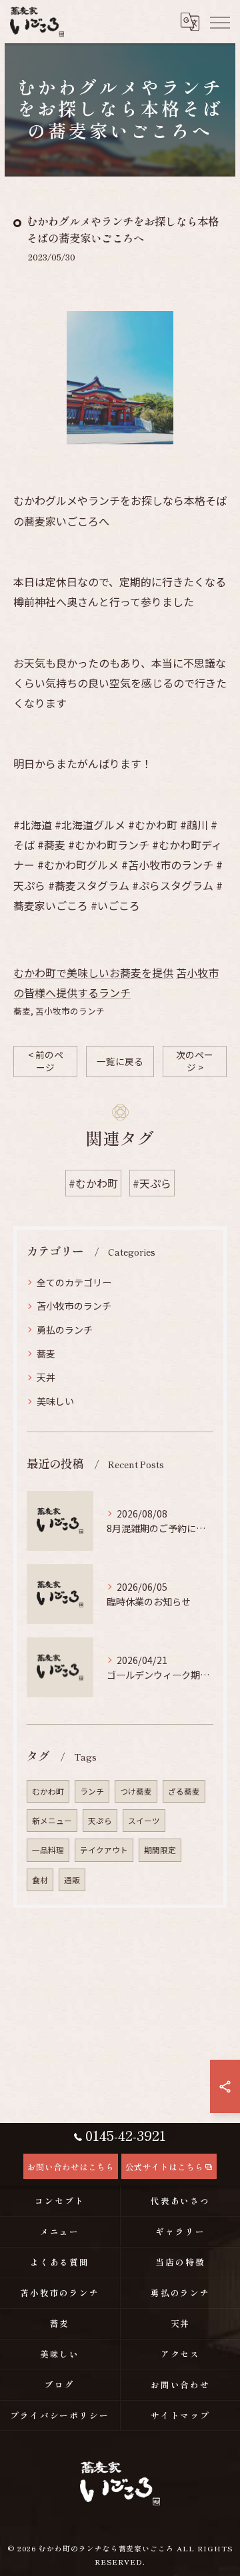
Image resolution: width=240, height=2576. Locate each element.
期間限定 (160, 1850)
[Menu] (219, 21)
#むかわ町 (93, 1183)
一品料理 (48, 1850)
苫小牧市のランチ (70, 1011)
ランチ (92, 1791)
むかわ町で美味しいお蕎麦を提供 (93, 973)
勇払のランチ (65, 1330)
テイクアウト (104, 1850)
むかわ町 (48, 1791)
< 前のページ (46, 1061)
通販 (72, 1880)
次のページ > (195, 1061)
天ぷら (100, 1821)
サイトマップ (181, 2415)
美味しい (55, 1401)
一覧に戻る (120, 1061)
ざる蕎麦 (184, 1791)
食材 (40, 1880)
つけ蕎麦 (136, 1791)
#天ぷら (152, 1183)
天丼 (46, 1377)
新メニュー (52, 1821)
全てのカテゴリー (74, 1282)
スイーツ (144, 1821)
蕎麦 (22, 1011)
